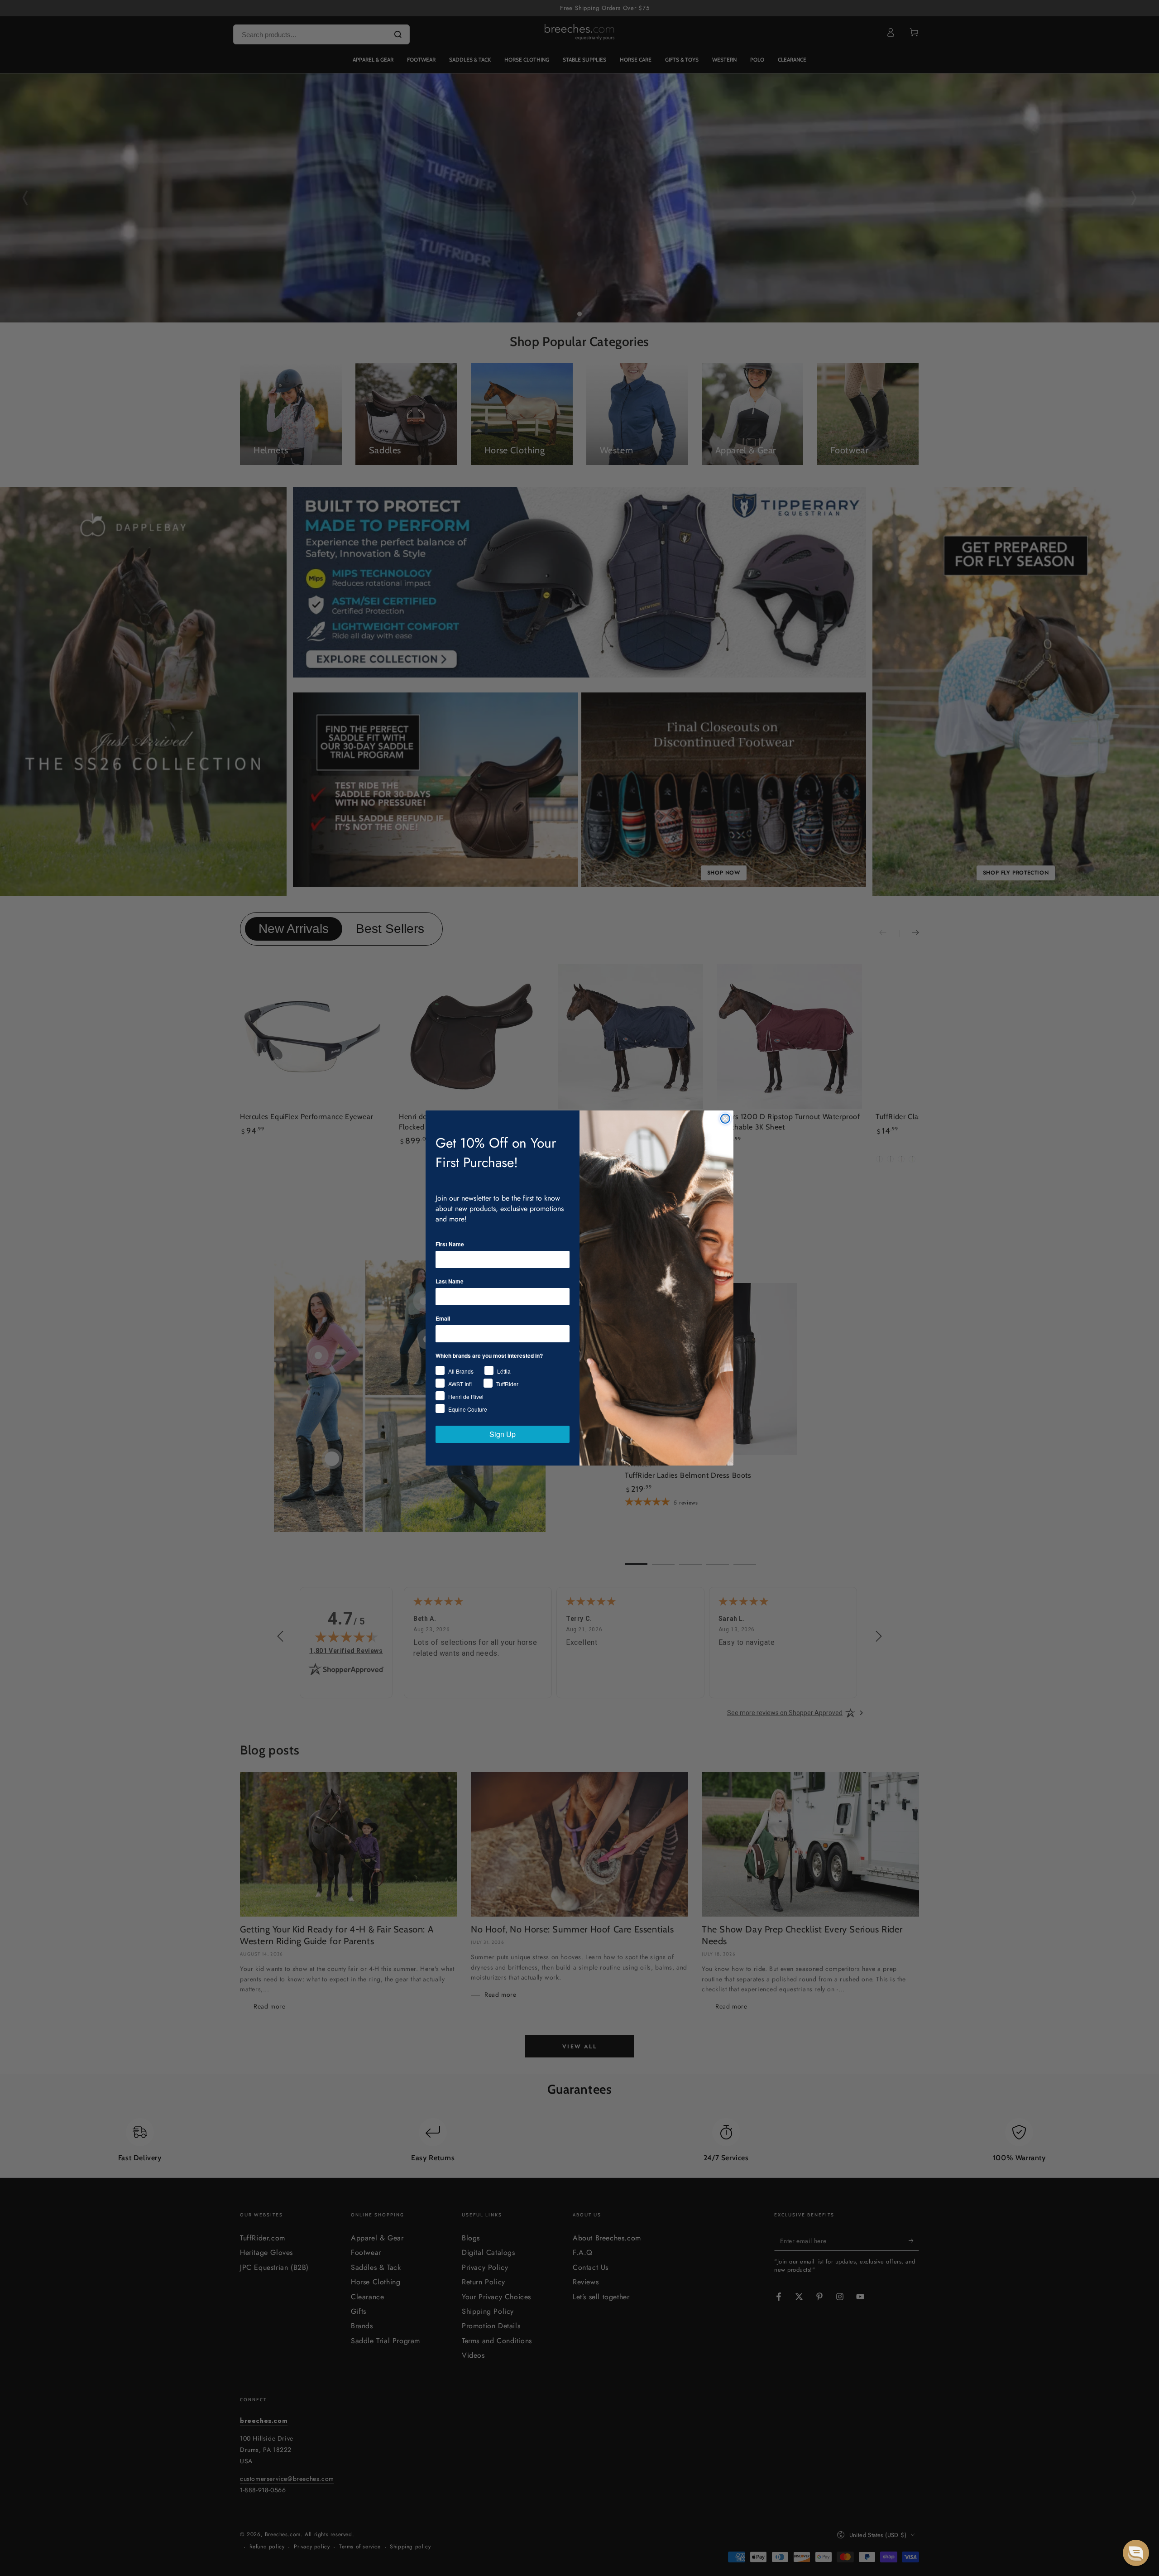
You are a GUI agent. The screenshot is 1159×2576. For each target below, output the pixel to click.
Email (443, 1318)
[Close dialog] (725, 1119)
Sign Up (503, 1434)
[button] (1136, 2553)
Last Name (450, 1281)
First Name (450, 1244)
